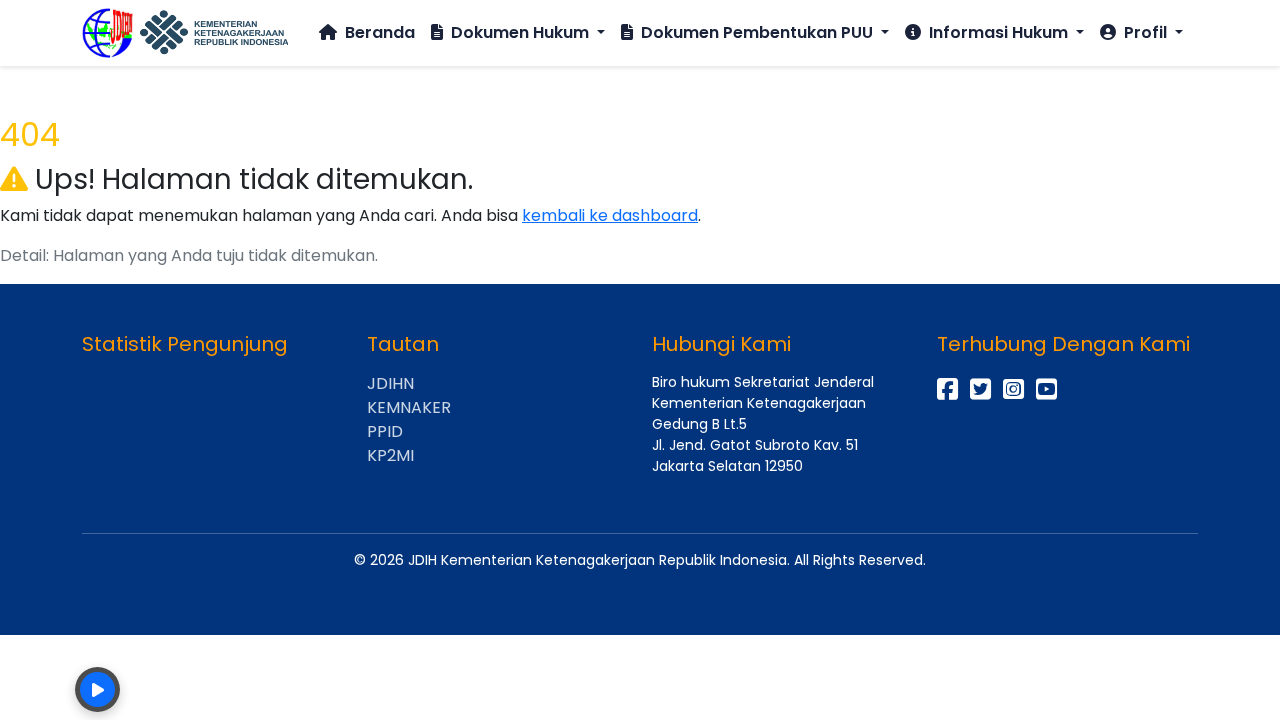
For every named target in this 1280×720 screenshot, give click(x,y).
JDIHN (390, 383)
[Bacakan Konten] (97, 689)
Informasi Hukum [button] (998, 32)
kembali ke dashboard (610, 215)
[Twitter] (980, 389)
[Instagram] (1013, 389)
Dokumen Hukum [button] (520, 32)
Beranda (378, 32)
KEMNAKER (409, 407)
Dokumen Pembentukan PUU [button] (757, 32)
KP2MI (390, 455)
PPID (385, 431)
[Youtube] (1046, 389)
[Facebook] (947, 389)
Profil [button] (1145, 32)
